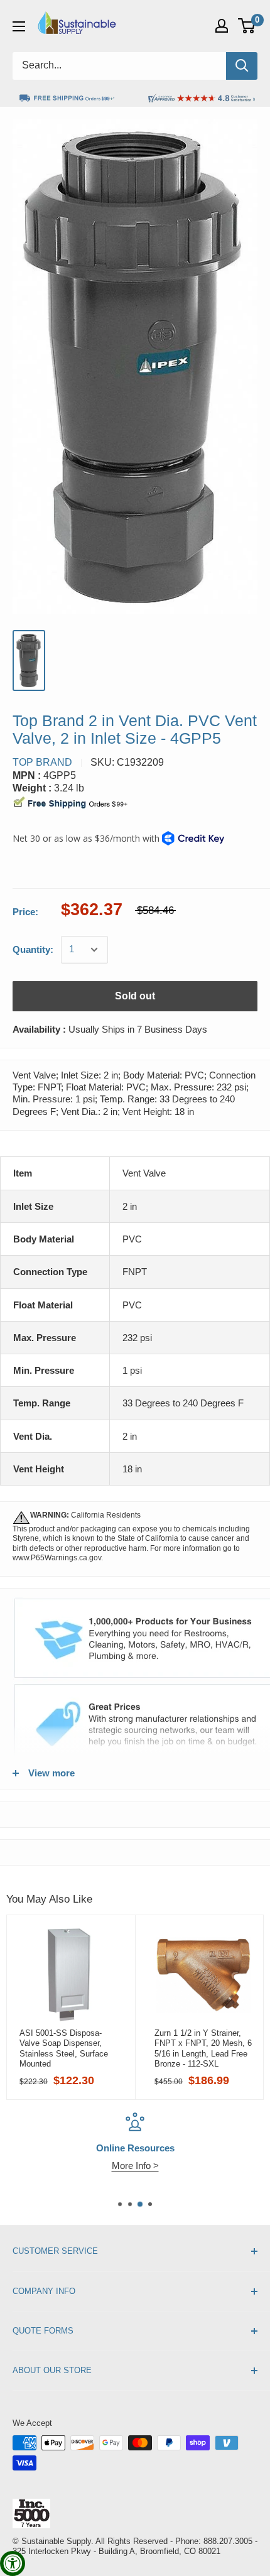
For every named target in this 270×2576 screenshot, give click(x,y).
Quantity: (33, 949)
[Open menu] (19, 26)
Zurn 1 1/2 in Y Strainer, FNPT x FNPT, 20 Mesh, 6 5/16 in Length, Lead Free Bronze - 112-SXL (203, 2048)
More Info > (135, 2166)
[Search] (242, 66)
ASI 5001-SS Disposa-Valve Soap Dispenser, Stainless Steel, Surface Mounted (64, 2048)
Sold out (135, 996)
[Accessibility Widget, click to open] (13, 2563)
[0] (247, 26)
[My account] (222, 26)
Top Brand (42, 762)
